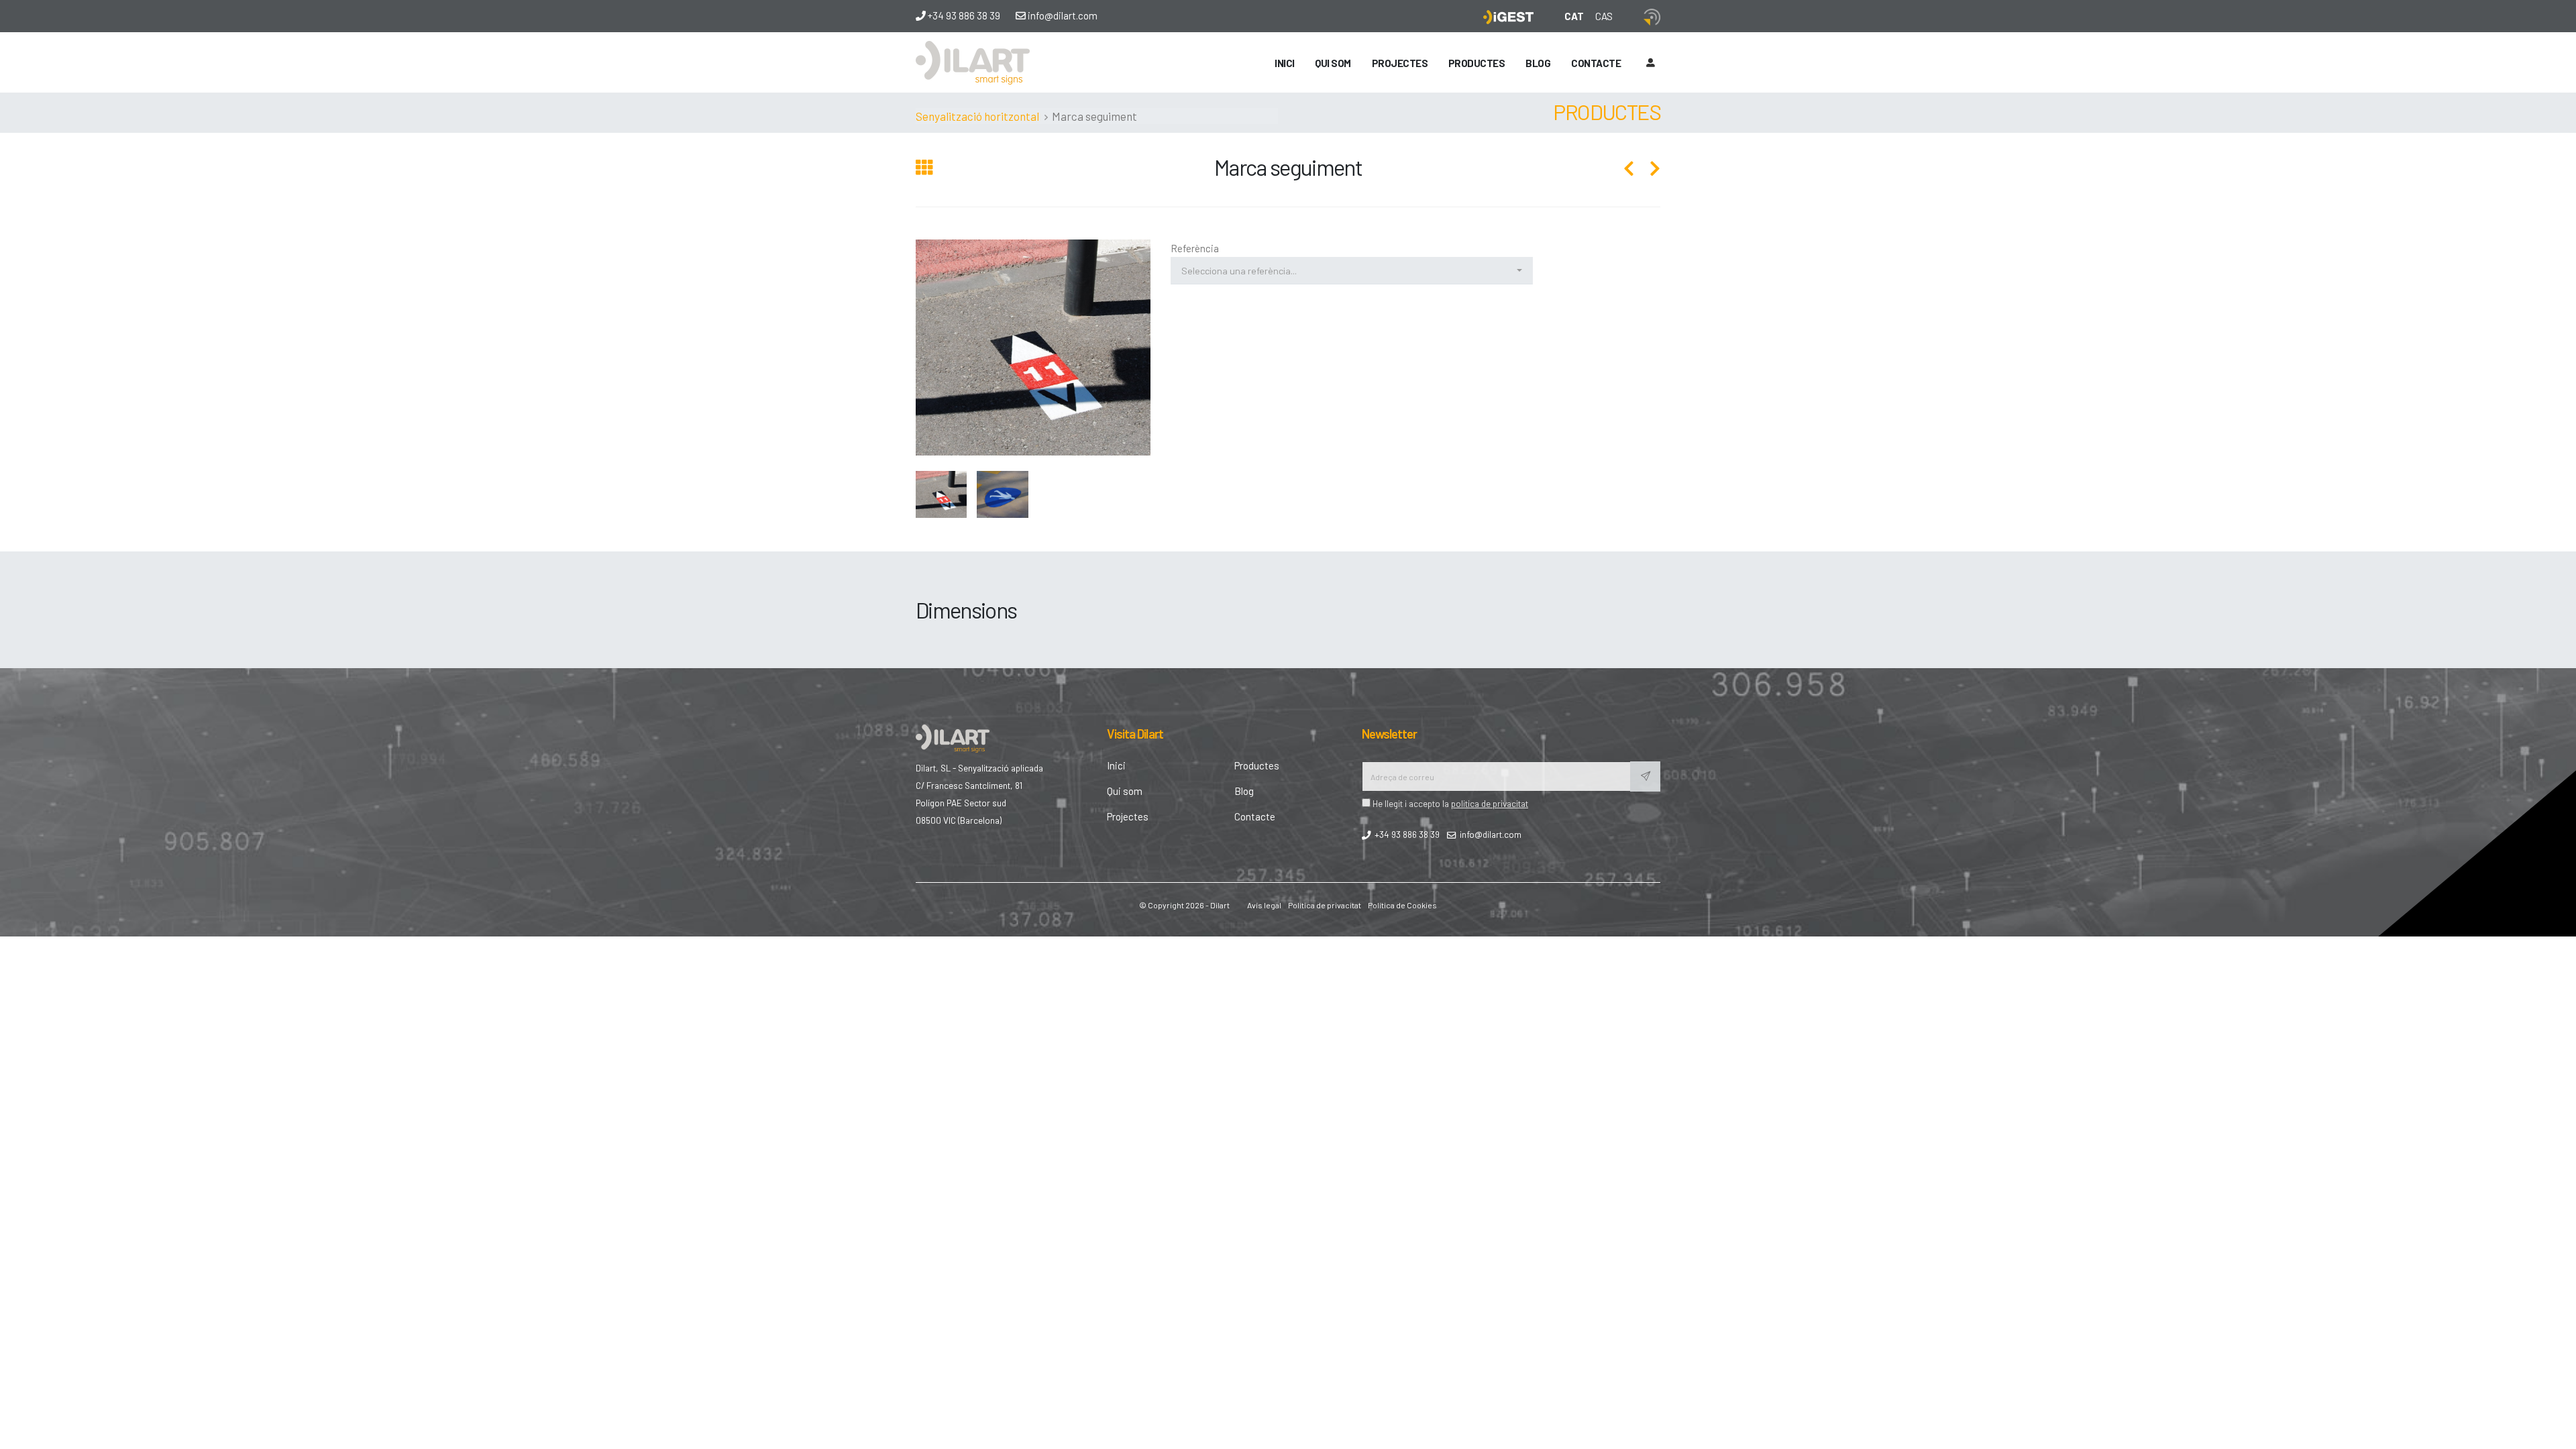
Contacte (1596, 63)
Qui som (1333, 63)
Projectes (1400, 63)
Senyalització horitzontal (977, 116)
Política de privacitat (1325, 905)
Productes (1257, 765)
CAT (1574, 16)
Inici (1285, 63)
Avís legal (1264, 905)
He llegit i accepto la (1449, 803)
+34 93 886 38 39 (963, 15)
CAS (1604, 16)
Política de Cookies (1402, 905)
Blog (1538, 63)
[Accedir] (1650, 62)
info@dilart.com (1062, 15)
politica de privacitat (1490, 803)
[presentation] (916, 348)
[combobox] (1352, 271)
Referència (1195, 248)
